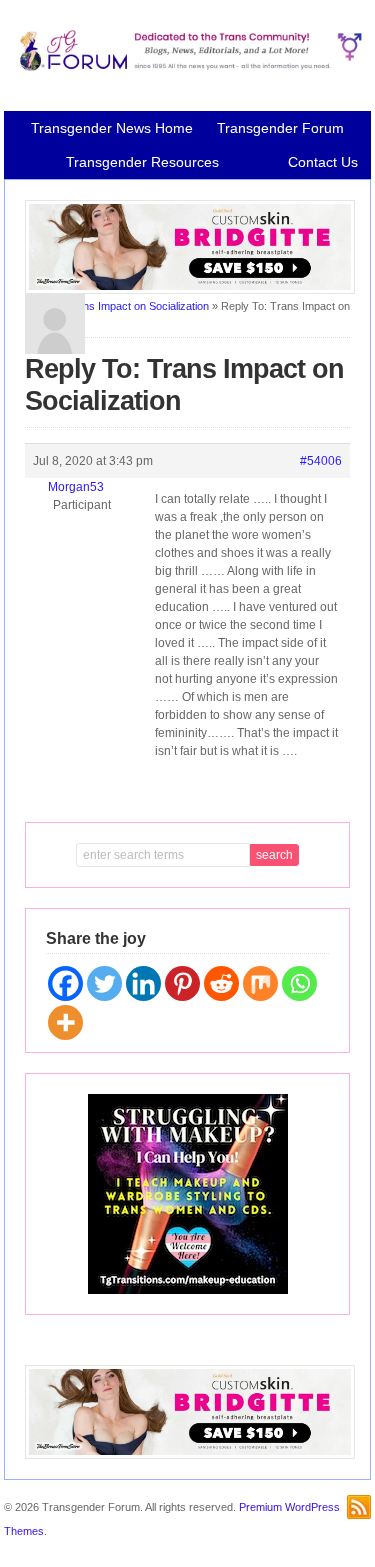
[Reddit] (221, 983)
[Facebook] (65, 983)
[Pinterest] (182, 983)
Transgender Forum (280, 128)
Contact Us (323, 162)
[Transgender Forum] (188, 67)
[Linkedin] (143, 983)
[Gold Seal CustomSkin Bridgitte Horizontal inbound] (190, 290)
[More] (65, 1022)
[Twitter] (104, 983)
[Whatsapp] (299, 983)
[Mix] (260, 983)
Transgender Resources (142, 162)
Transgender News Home (112, 128)
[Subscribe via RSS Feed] (359, 1507)
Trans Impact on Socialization (137, 306)
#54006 (321, 461)
